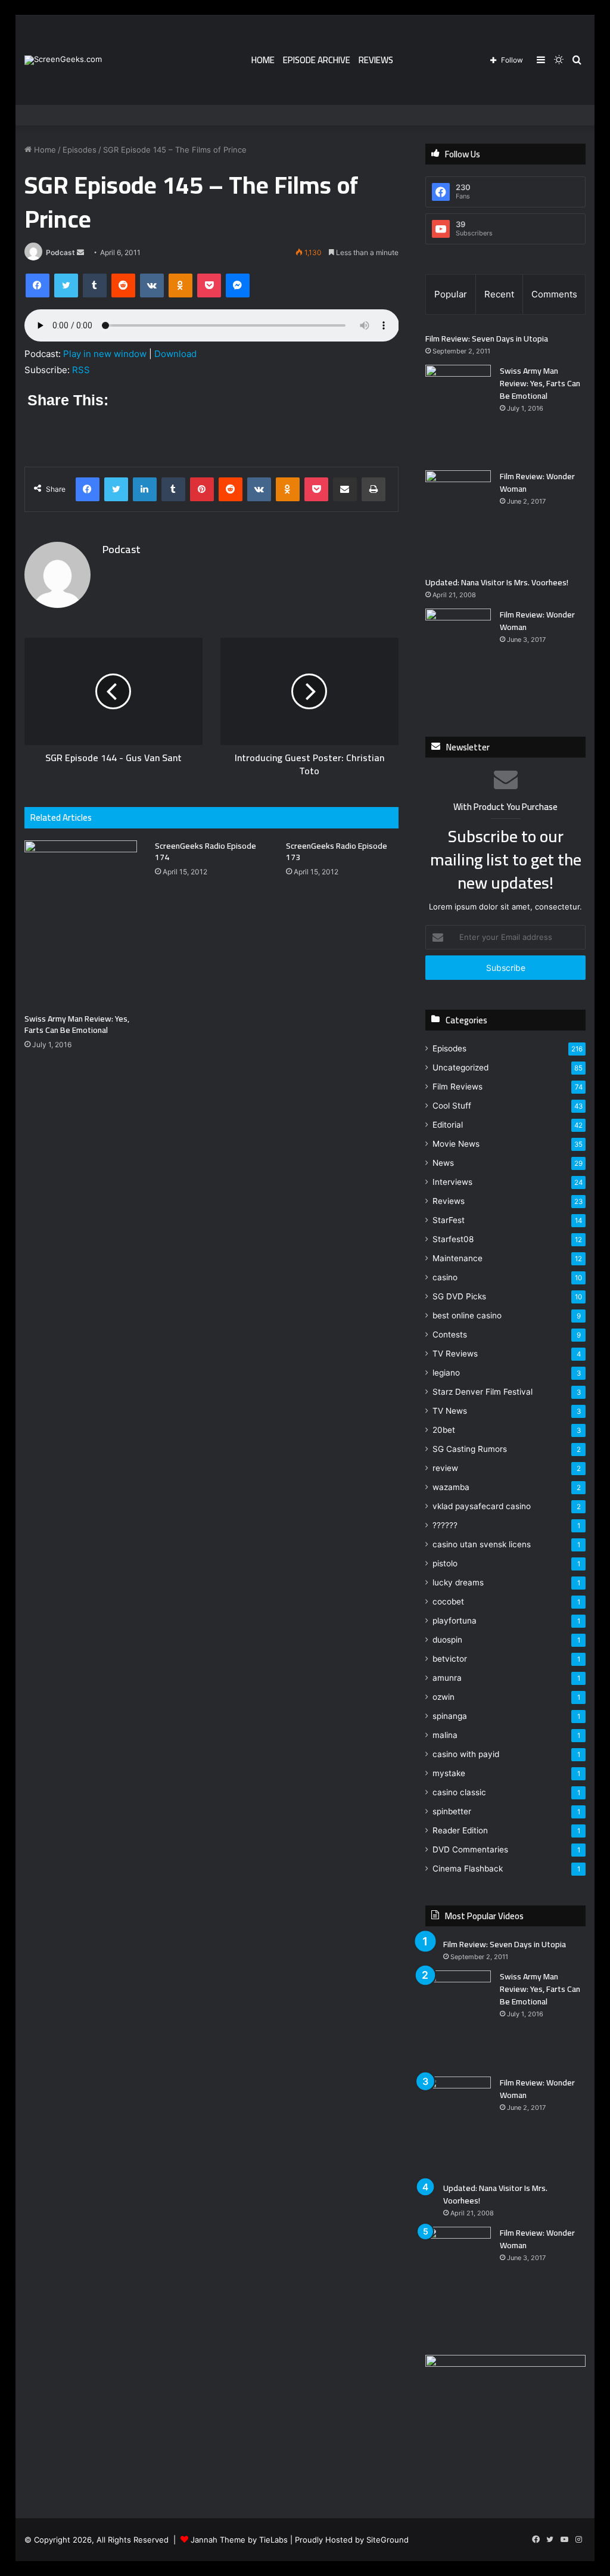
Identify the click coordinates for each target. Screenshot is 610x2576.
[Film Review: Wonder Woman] (458, 519)
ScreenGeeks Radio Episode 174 (206, 851)
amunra (447, 1678)
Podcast (60, 252)
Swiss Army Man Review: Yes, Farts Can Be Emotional (77, 1024)
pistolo (445, 1563)
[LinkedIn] (145, 489)
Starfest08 (453, 1239)
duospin (447, 1640)
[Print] (374, 489)
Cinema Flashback (468, 1869)
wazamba (451, 1487)
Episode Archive (317, 60)
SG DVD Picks (459, 1296)
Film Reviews (457, 1087)
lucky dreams (458, 1582)
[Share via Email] (345, 489)
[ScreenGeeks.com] (63, 60)
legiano (446, 1373)
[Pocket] (209, 285)
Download (175, 354)
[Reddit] (123, 285)
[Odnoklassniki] (180, 285)
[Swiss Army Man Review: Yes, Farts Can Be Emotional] (81, 924)
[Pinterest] (202, 489)
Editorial (448, 1125)
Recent (499, 294)
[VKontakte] (152, 285)
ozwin (444, 1697)
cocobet (448, 1602)
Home (263, 60)
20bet (444, 1430)
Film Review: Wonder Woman (537, 482)
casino (445, 1277)
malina (445, 1735)
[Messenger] (238, 285)
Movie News (456, 1144)
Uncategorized (460, 1067)
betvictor (450, 1659)
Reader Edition (460, 1830)
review (445, 1468)
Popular (451, 294)
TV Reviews (455, 1354)
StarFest (449, 1220)
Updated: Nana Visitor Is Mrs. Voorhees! (497, 582)
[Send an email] (80, 252)
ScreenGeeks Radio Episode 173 (337, 851)
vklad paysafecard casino (482, 1506)
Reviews (376, 60)
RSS (81, 370)
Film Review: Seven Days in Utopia (487, 339)
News (443, 1163)
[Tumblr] (95, 285)
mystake (449, 1773)
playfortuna (455, 1621)
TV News (450, 1411)
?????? (445, 1525)
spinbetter (452, 1811)
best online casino (467, 1315)
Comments (554, 294)
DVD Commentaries (470, 1849)
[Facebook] (38, 285)
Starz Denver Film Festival (483, 1392)
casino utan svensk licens (482, 1544)
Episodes (80, 150)
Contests (450, 1334)
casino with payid (466, 1754)
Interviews (452, 1182)
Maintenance (457, 1258)
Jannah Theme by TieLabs (239, 2540)
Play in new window (105, 354)
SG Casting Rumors (470, 1449)
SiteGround (388, 2540)
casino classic (459, 1792)
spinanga (450, 1716)
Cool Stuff (452, 1106)
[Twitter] (66, 285)
